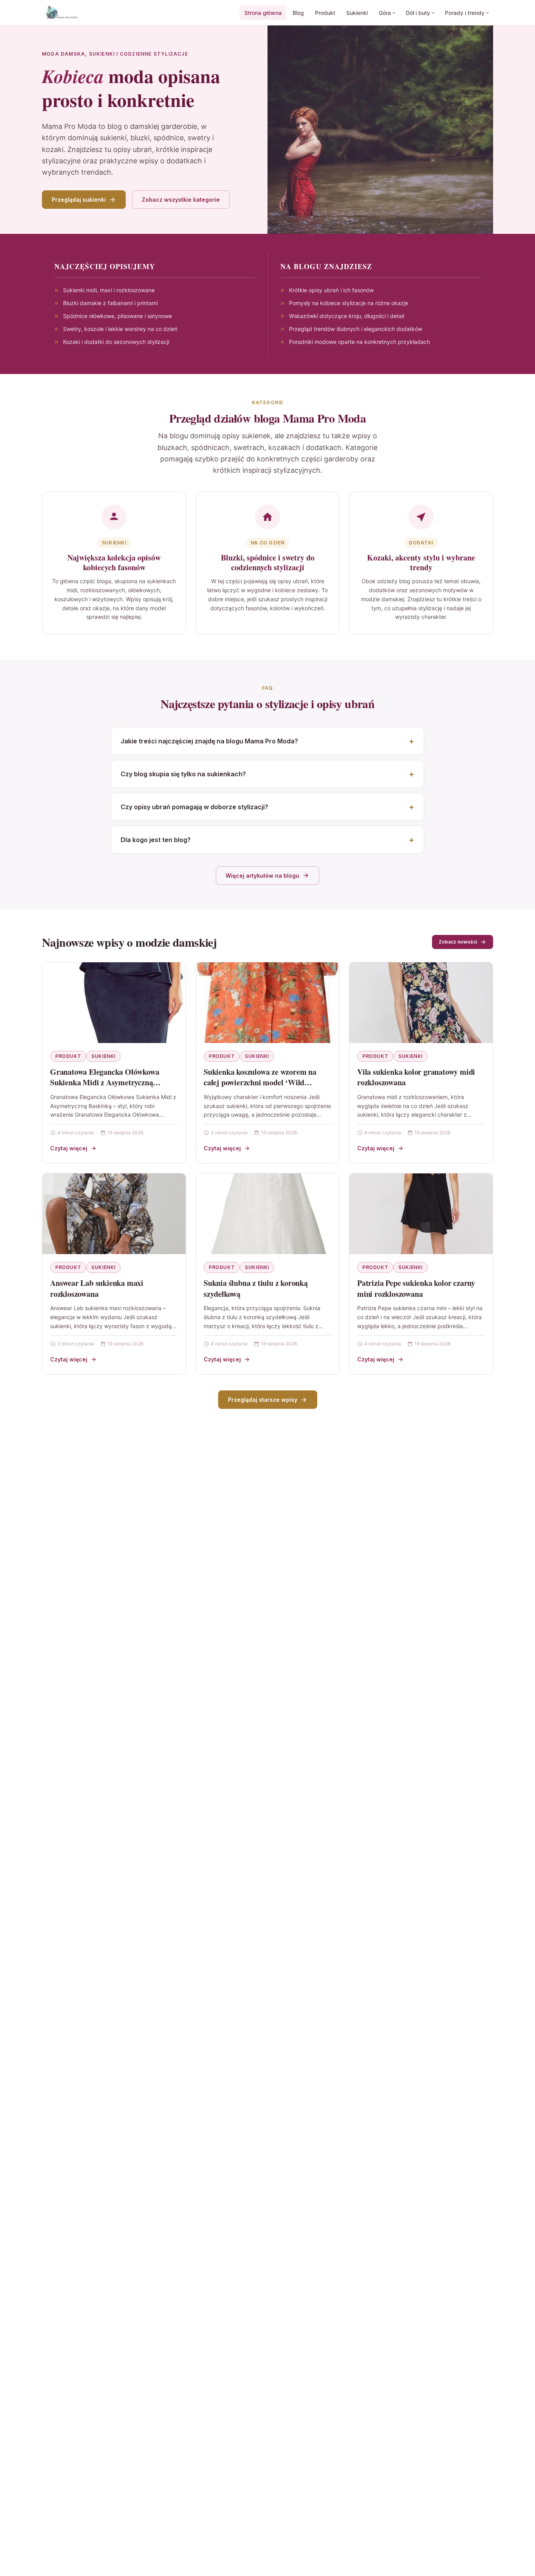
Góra (385, 13)
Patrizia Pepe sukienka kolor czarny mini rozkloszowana (416, 1288)
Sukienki (357, 13)
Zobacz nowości (458, 942)
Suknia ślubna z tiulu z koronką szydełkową (256, 1288)
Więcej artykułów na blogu (262, 876)
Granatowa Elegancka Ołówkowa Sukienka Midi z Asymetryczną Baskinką (105, 1083)
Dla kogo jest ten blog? (156, 840)
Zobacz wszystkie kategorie (181, 200)
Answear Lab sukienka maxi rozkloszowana (97, 1288)
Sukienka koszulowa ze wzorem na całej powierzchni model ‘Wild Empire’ (260, 1083)
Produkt (325, 13)
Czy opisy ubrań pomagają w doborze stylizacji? (194, 807)
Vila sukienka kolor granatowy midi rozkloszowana (416, 1077)
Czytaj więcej (69, 1148)
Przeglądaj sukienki (79, 200)
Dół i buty (418, 13)
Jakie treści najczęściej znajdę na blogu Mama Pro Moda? (209, 741)
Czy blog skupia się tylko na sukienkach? (183, 774)
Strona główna (263, 13)
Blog (298, 13)
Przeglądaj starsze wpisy (263, 1400)
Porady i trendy (465, 13)
